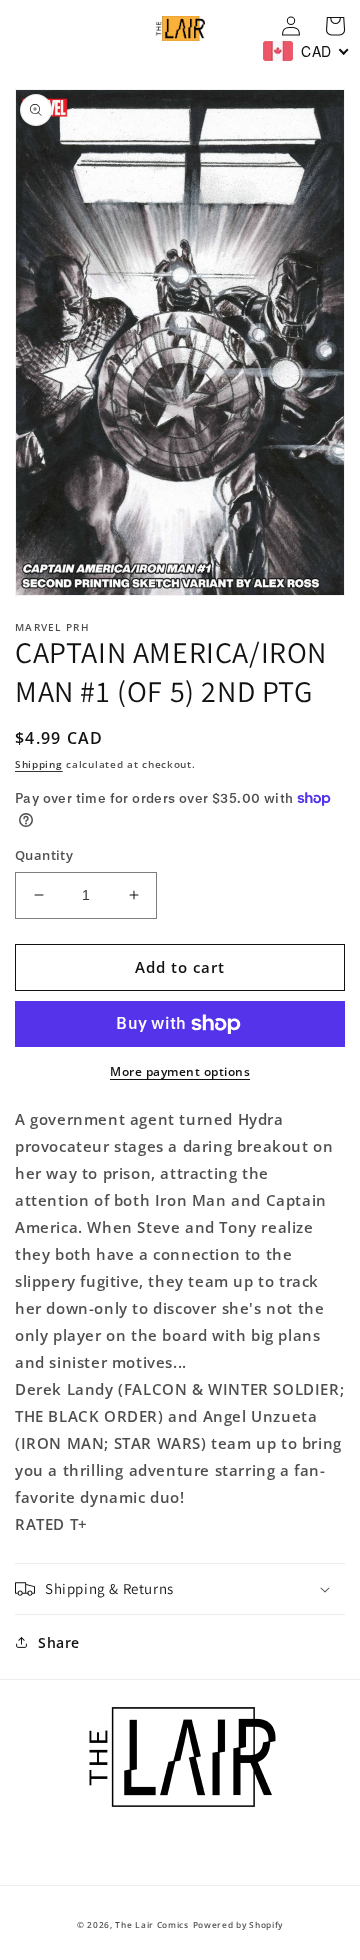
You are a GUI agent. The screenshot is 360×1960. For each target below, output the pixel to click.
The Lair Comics (152, 1924)
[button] (180, 1589)
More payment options (180, 1071)
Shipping (39, 764)
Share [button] (59, 1642)
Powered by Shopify (238, 1924)
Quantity (44, 855)
